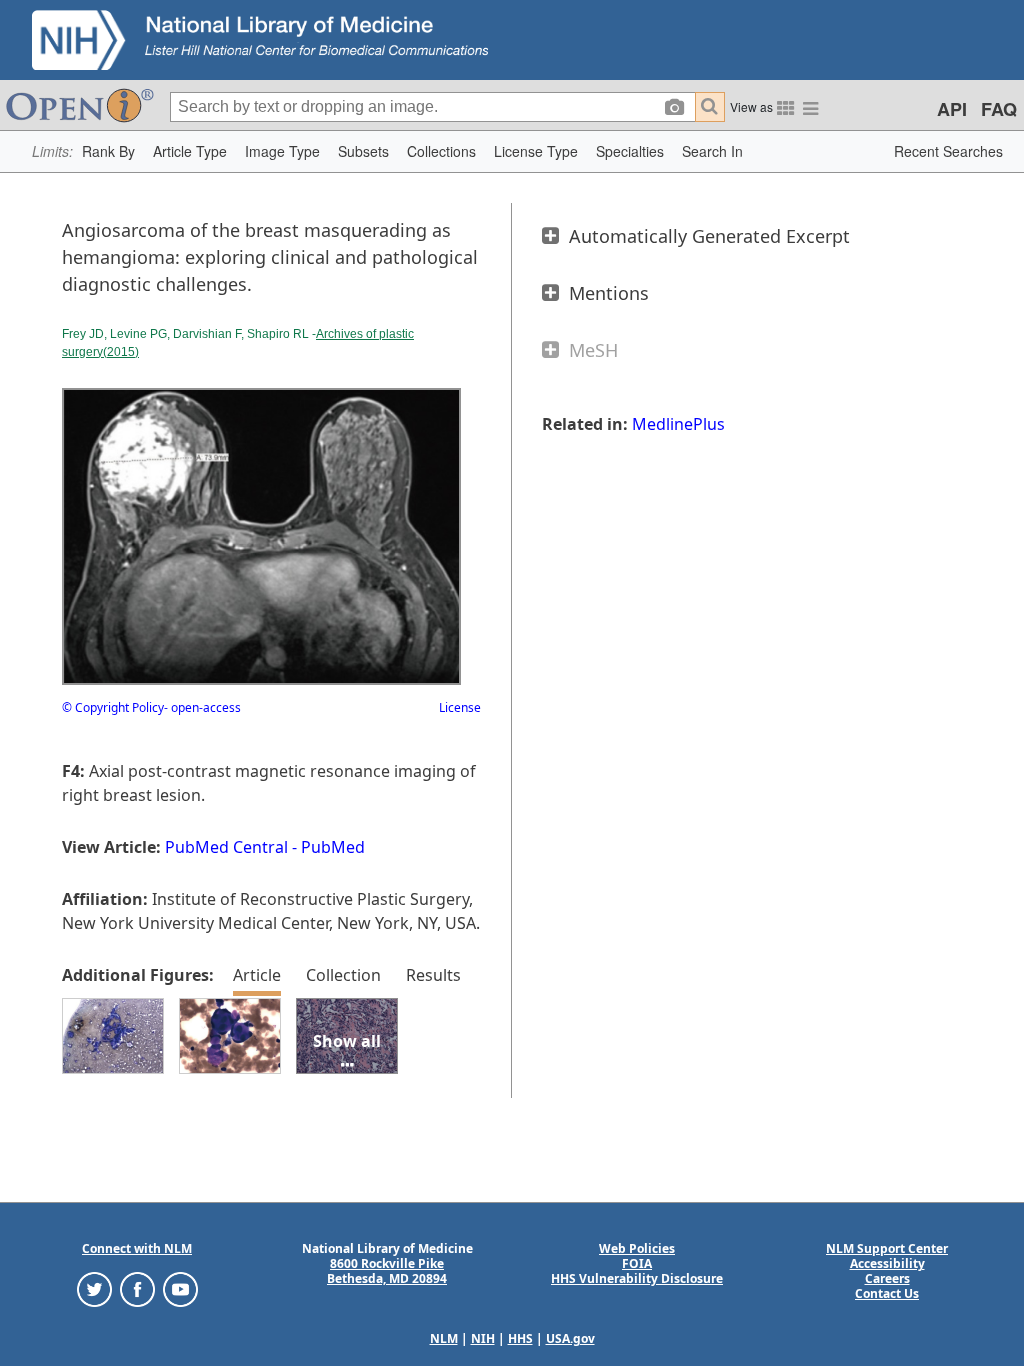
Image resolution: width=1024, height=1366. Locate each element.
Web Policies (637, 1248)
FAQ (999, 109)
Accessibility (887, 1263)
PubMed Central (226, 847)
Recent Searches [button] (948, 151)
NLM (444, 1338)
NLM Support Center (887, 1248)
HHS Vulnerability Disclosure (637, 1278)
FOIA (637, 1263)
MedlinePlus (678, 424)
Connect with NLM (137, 1248)
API (952, 109)
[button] (108, 151)
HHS (520, 1338)
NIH (483, 1338)
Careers (887, 1278)
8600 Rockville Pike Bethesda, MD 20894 (387, 1271)
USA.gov (570, 1338)
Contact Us (887, 1293)
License (460, 707)
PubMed (333, 847)
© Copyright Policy (113, 707)
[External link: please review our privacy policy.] (94, 1288)
